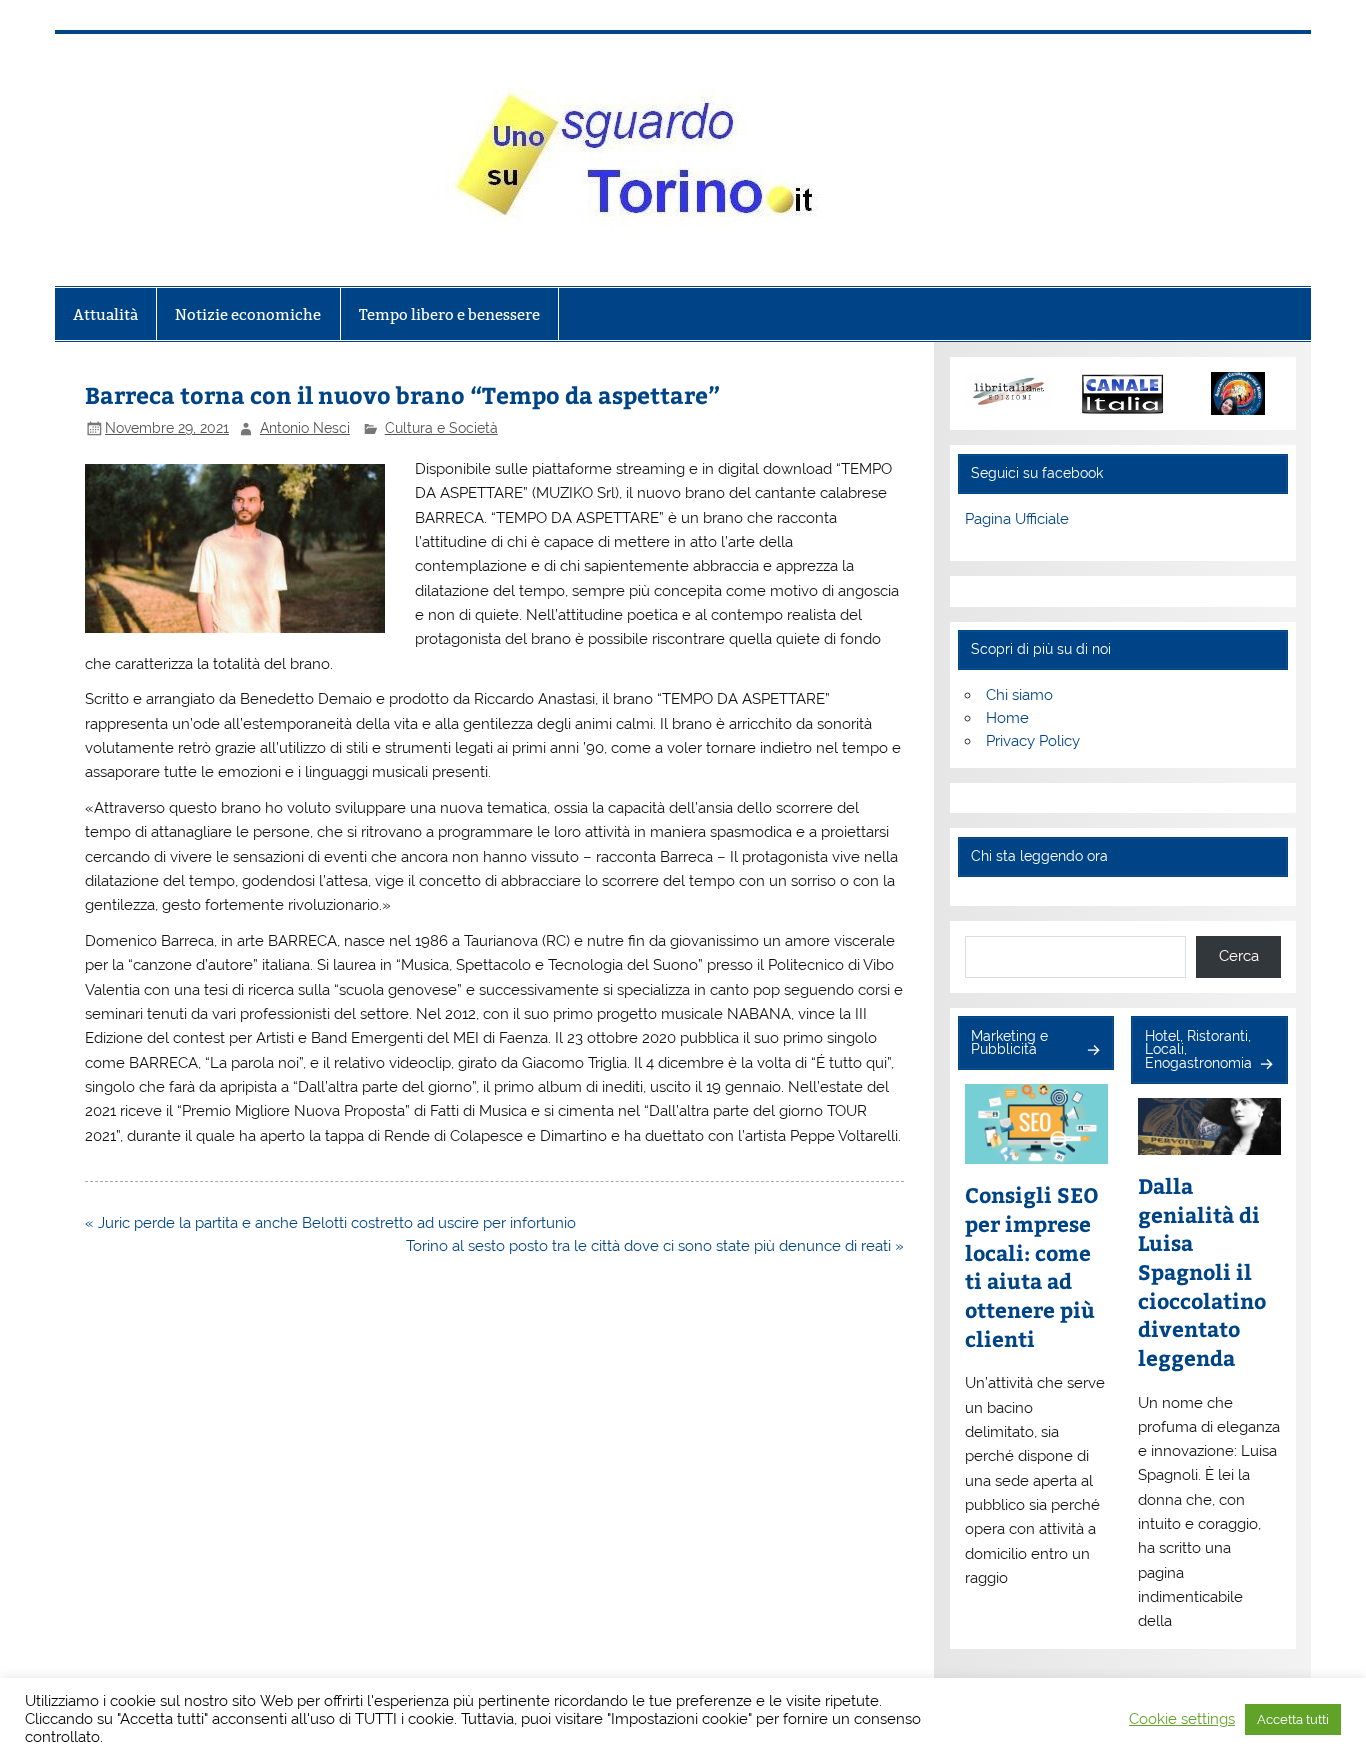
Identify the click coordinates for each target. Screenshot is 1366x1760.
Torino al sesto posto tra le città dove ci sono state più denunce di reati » (655, 1246)
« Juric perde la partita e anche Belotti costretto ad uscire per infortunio (330, 1223)
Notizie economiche (248, 314)
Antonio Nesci (305, 428)
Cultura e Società (441, 428)
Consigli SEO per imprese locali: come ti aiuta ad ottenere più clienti (1032, 1267)
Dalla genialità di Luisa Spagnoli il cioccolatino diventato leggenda (1202, 1272)
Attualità (105, 314)
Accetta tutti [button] (1293, 1719)
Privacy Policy (1033, 741)
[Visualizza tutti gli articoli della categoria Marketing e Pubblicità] (1092, 1051)
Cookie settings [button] (1182, 1718)
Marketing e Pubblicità (1009, 1043)
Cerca (1239, 956)
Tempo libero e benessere (449, 314)
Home (1007, 718)
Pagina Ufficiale (1017, 519)
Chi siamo (1019, 695)
